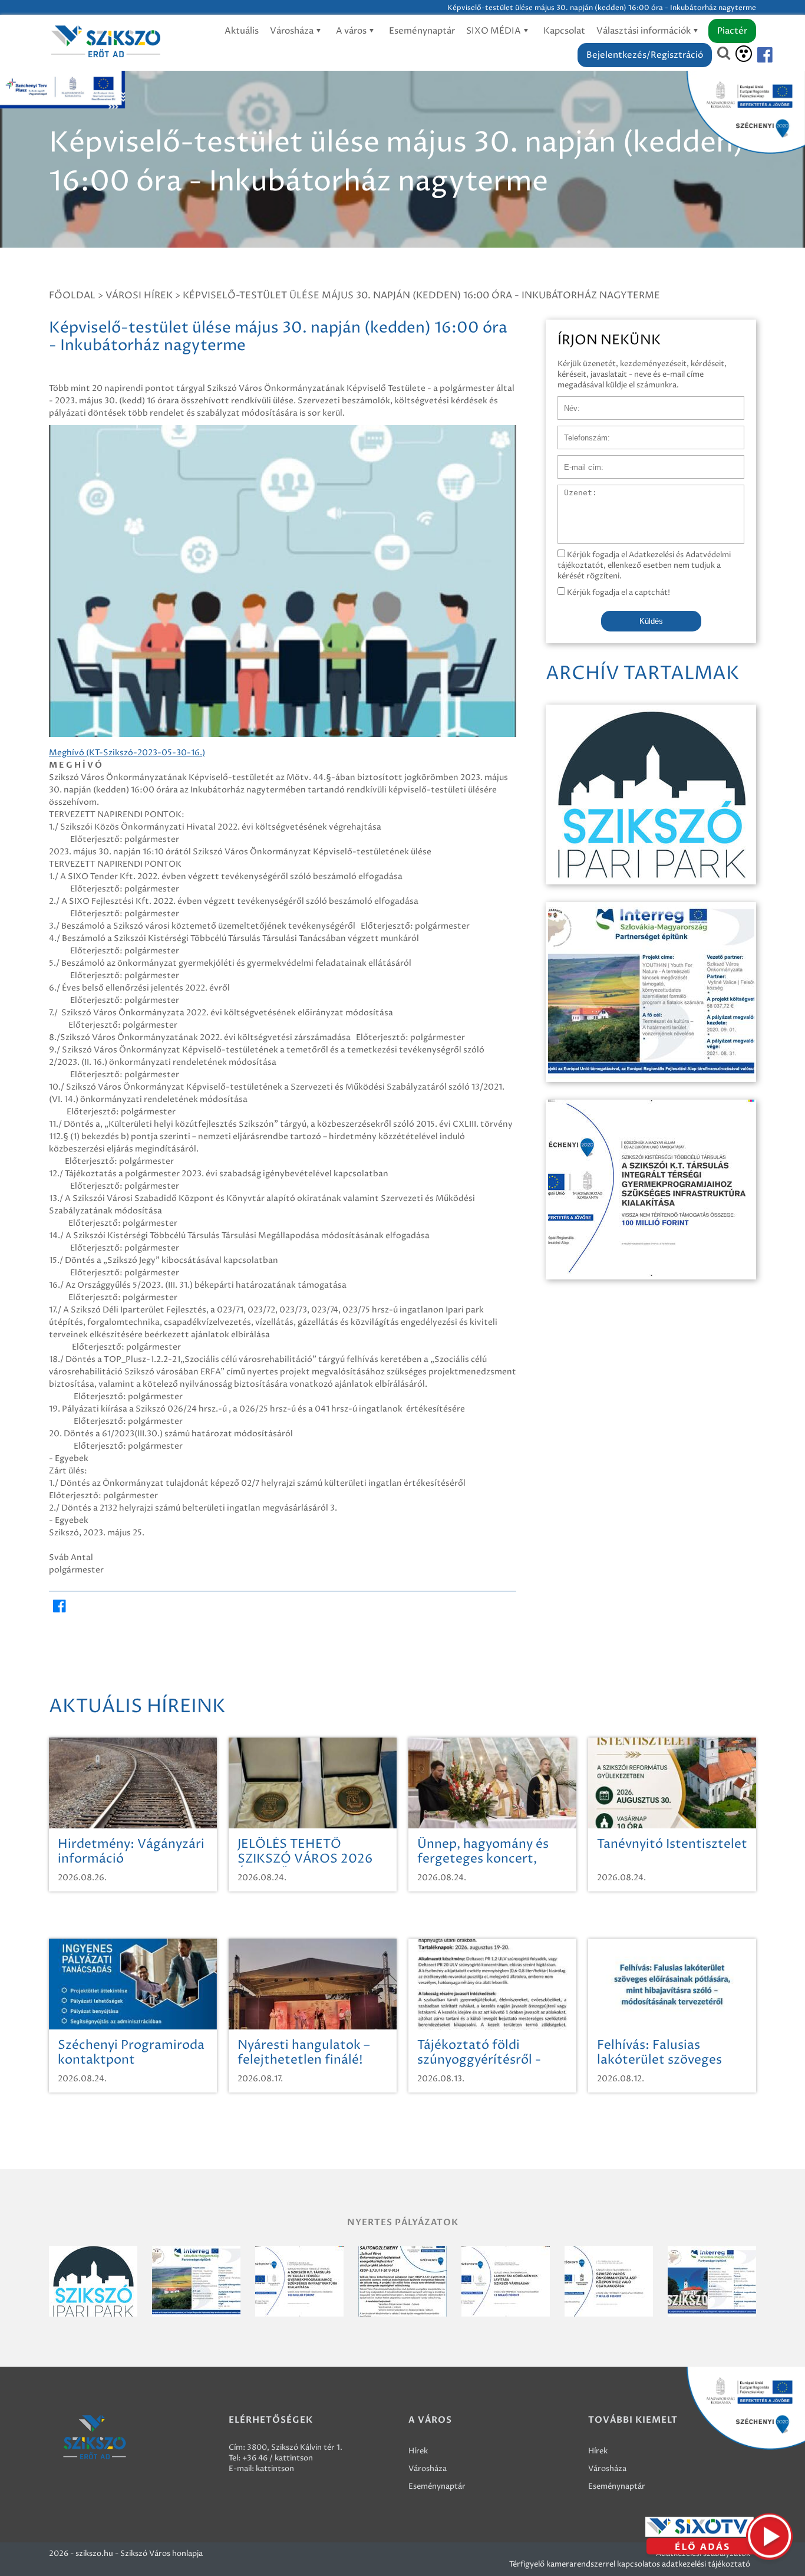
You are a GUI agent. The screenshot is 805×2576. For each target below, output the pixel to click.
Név (565, 402)
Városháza (293, 31)
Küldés (651, 621)
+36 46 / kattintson (278, 2458)
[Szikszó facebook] (755, 55)
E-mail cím (577, 461)
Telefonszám (580, 432)
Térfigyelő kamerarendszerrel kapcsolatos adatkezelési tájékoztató (630, 2564)
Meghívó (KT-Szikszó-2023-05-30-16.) (127, 753)
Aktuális (242, 31)
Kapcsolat (564, 31)
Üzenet (571, 491)
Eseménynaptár (422, 31)
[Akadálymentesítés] (744, 54)
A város (352, 31)
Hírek (418, 2451)
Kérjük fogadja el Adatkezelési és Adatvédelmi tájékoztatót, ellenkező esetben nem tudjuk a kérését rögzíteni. (644, 565)
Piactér (732, 31)
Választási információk (644, 31)
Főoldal (72, 295)
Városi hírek (139, 295)
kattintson (275, 2469)
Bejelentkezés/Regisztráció (645, 55)
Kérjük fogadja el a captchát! (618, 593)
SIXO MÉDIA (494, 31)
